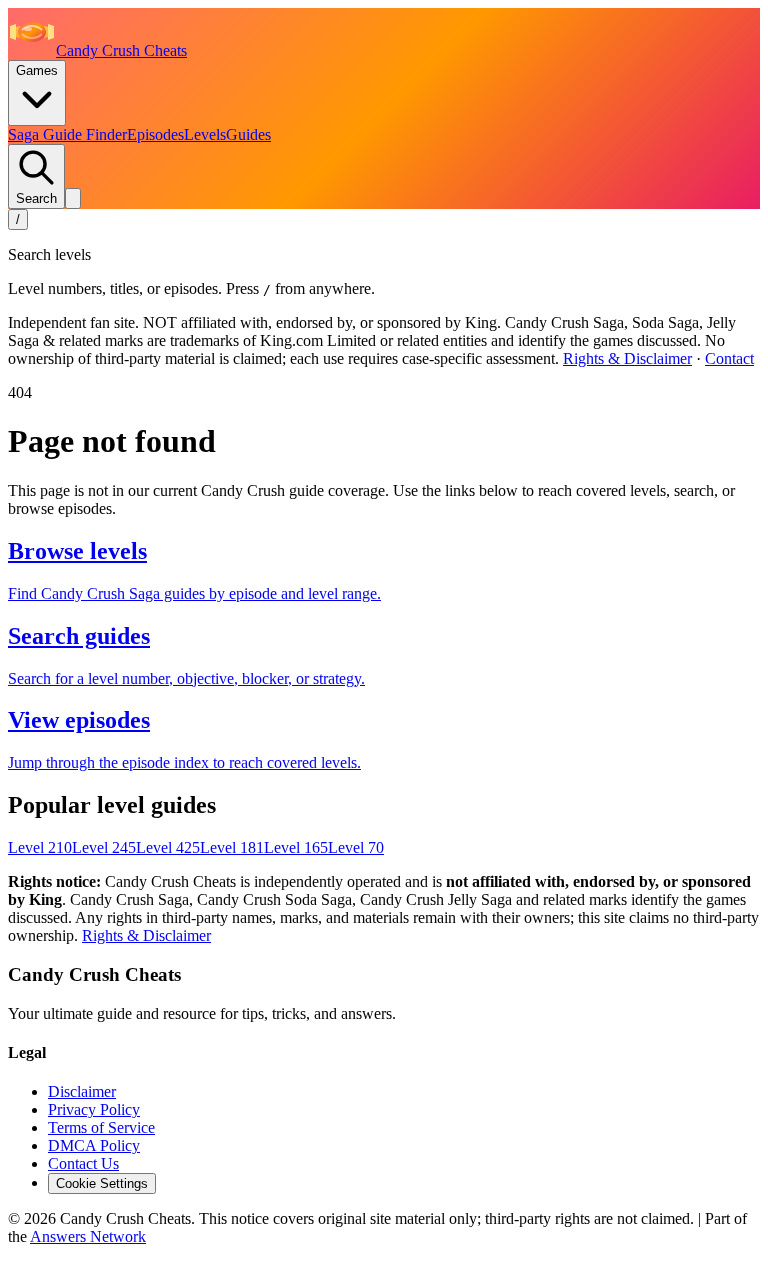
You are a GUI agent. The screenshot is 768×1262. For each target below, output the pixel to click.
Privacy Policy (94, 1109)
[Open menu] (73, 198)
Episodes (155, 134)
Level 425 (168, 847)
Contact (729, 358)
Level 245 (104, 847)
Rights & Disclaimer (627, 358)
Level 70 (356, 847)
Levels (205, 134)
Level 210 (40, 847)
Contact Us (83, 1163)
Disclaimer (82, 1091)
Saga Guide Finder (67, 134)
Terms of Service (101, 1127)
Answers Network (88, 1236)
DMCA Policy (94, 1145)
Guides (248, 134)
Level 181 (232, 847)
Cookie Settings (102, 1183)
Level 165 (296, 847)
